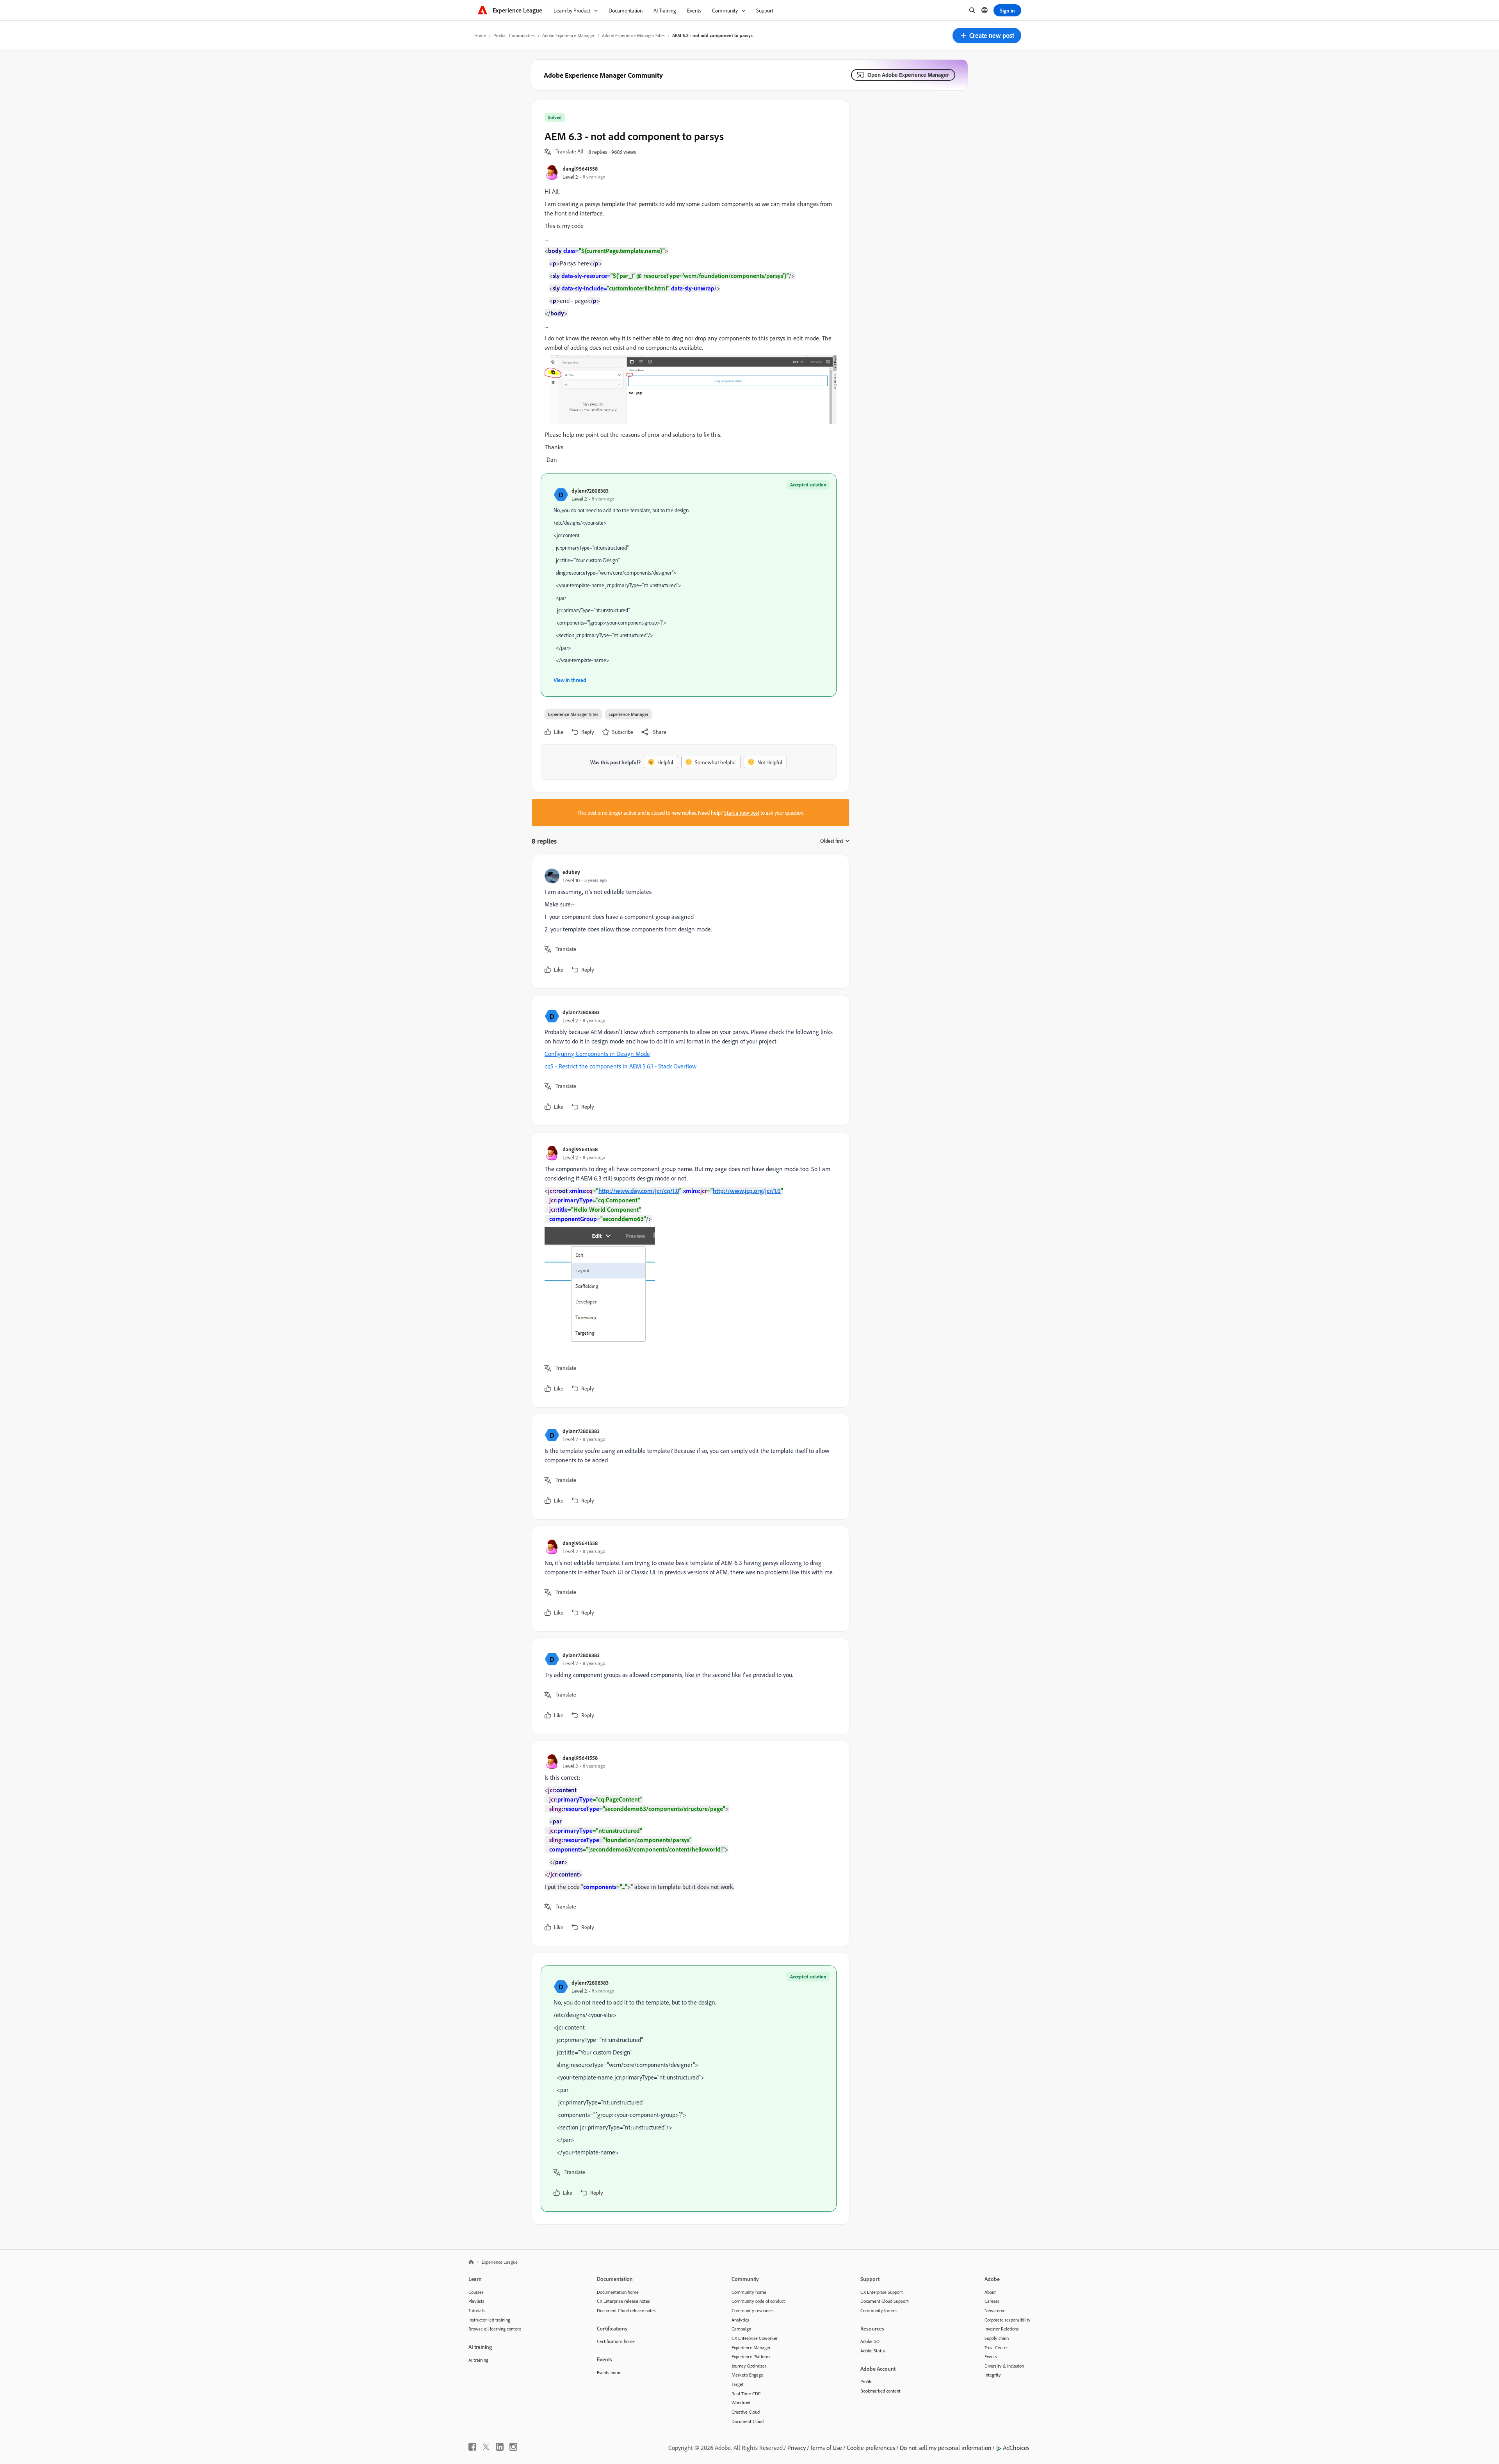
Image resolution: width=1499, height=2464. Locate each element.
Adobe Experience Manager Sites (633, 35)
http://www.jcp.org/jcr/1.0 (747, 1191)
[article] (689, 922)
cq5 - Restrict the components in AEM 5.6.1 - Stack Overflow (620, 1066)
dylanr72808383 (590, 490)
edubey (571, 872)
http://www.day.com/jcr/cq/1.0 (639, 1191)
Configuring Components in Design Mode (597, 1054)
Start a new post (742, 813)
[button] (987, 36)
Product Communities (514, 35)
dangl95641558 (580, 168)
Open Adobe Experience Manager (908, 75)
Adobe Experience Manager (568, 35)
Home (480, 35)
